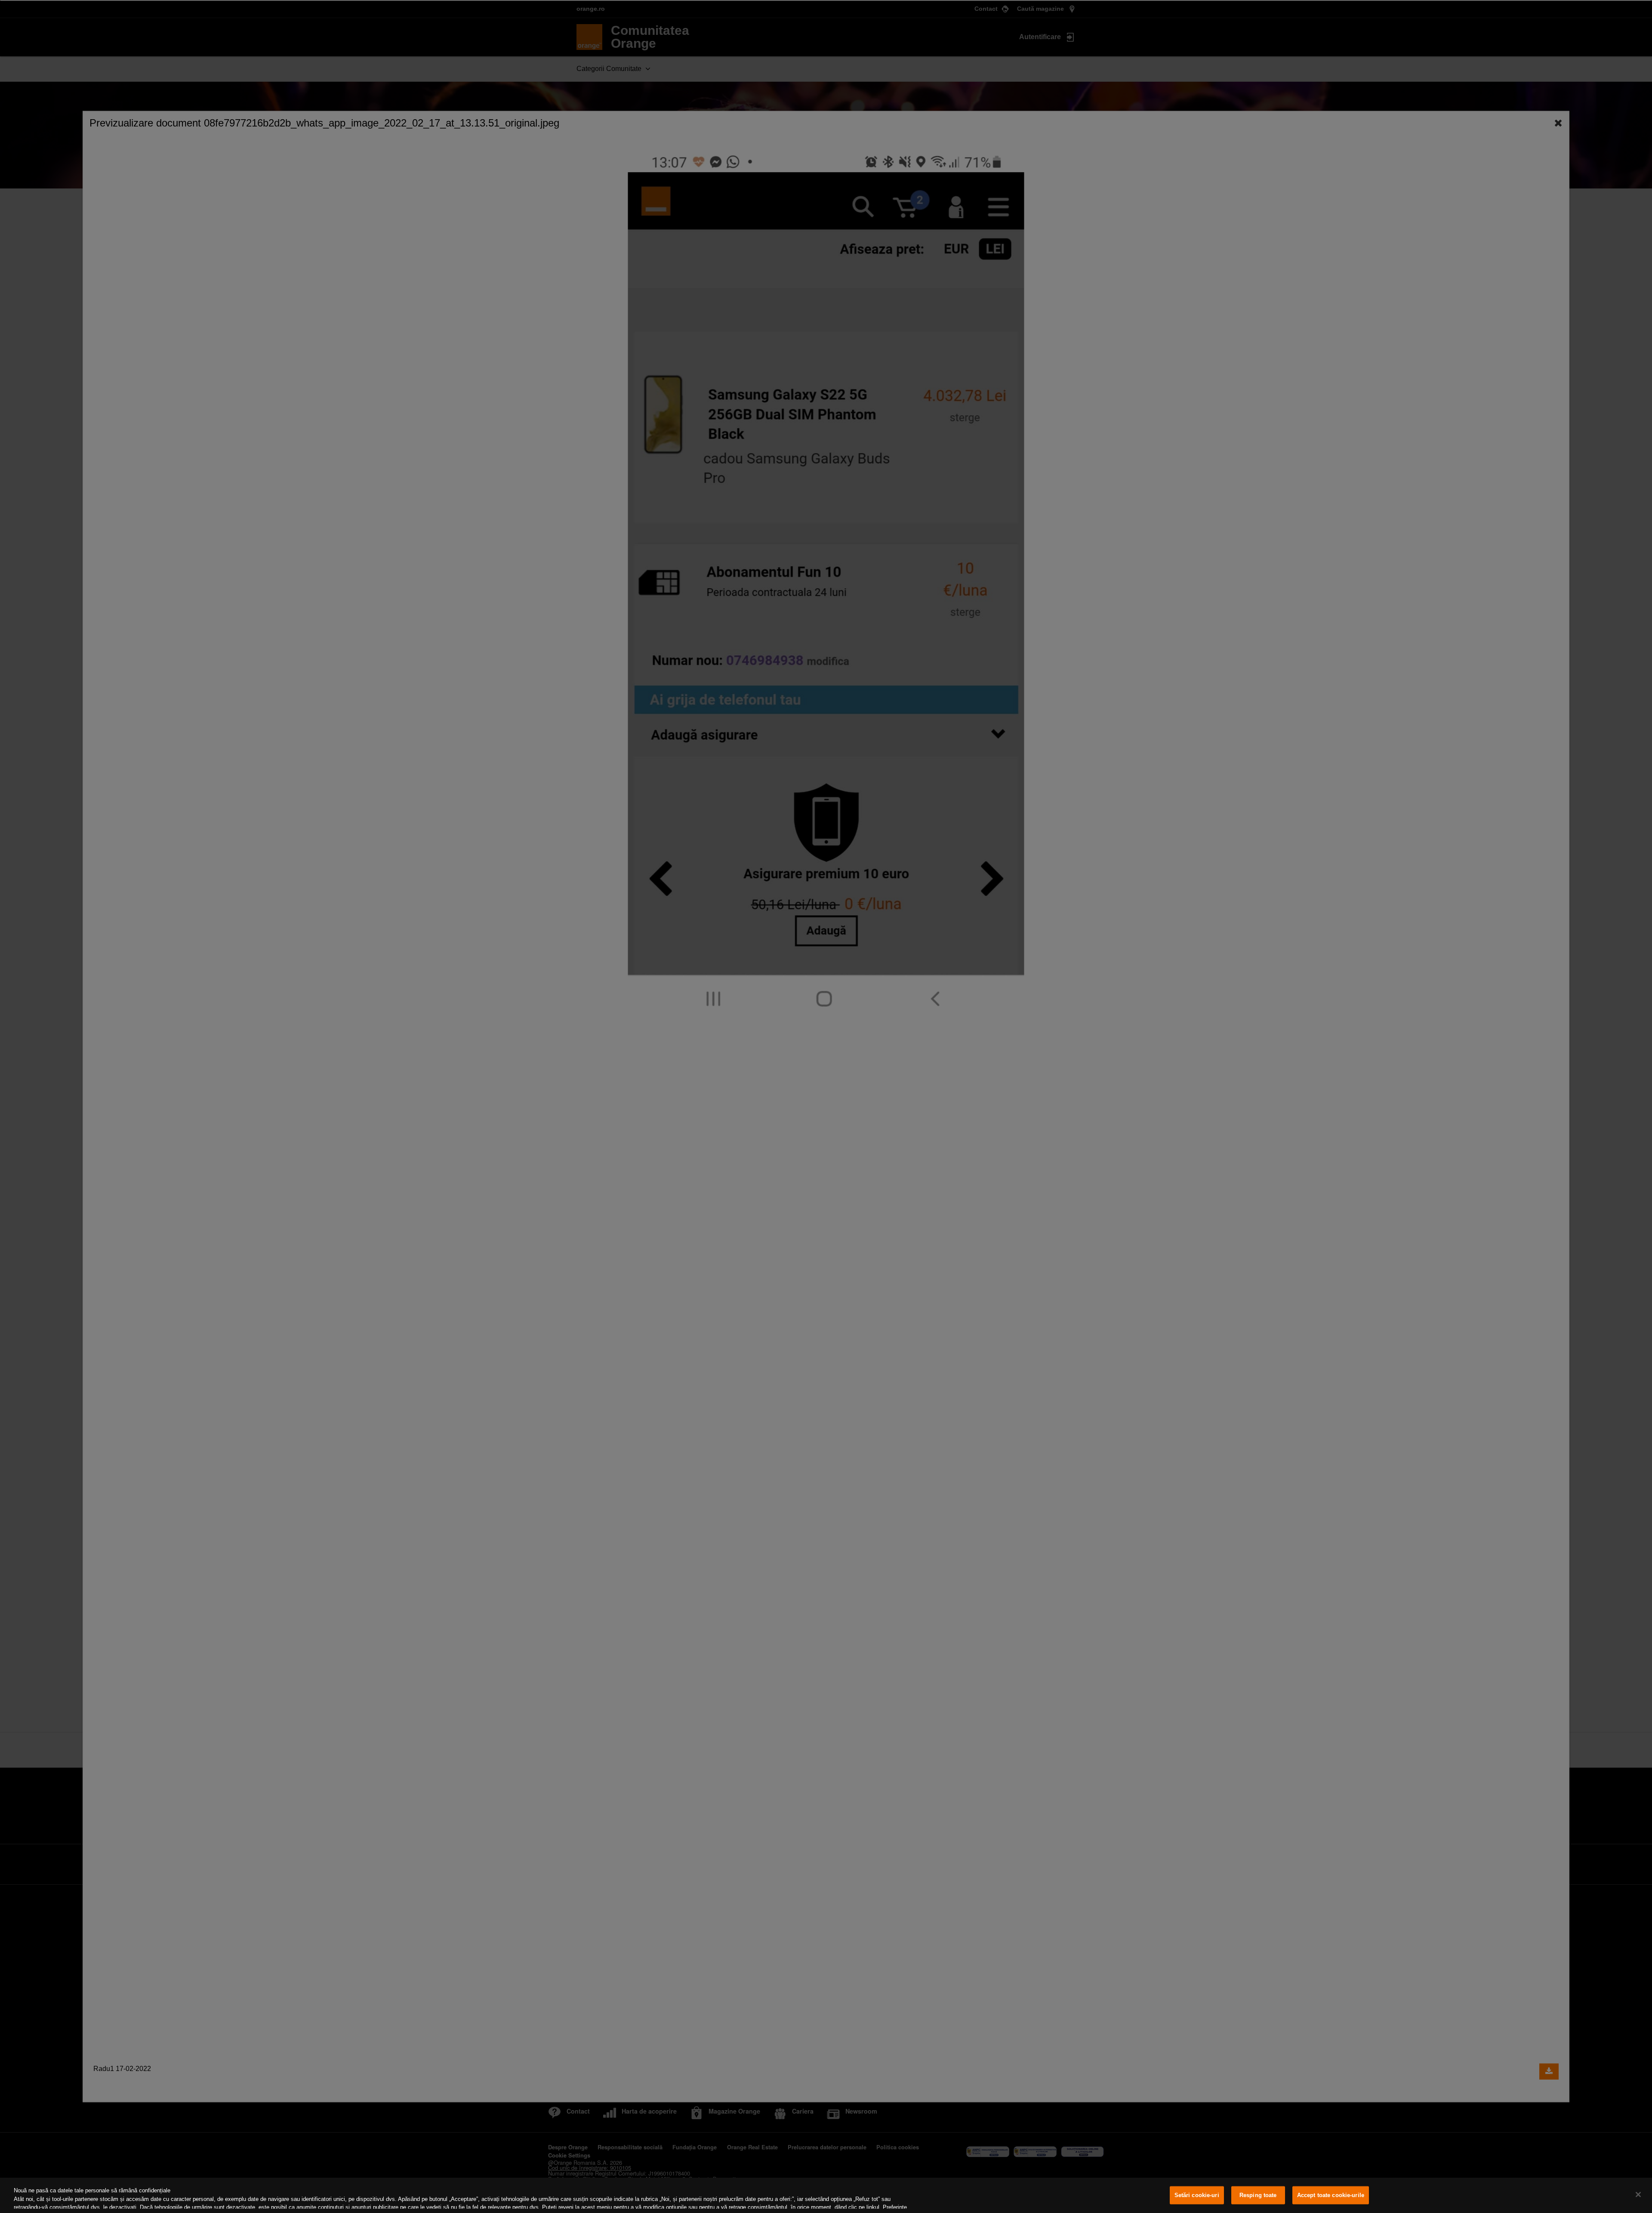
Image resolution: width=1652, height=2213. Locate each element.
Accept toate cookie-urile (1331, 2195)
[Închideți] (1638, 2194)
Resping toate (1258, 2195)
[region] (826, 2195)
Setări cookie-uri (1197, 2195)
